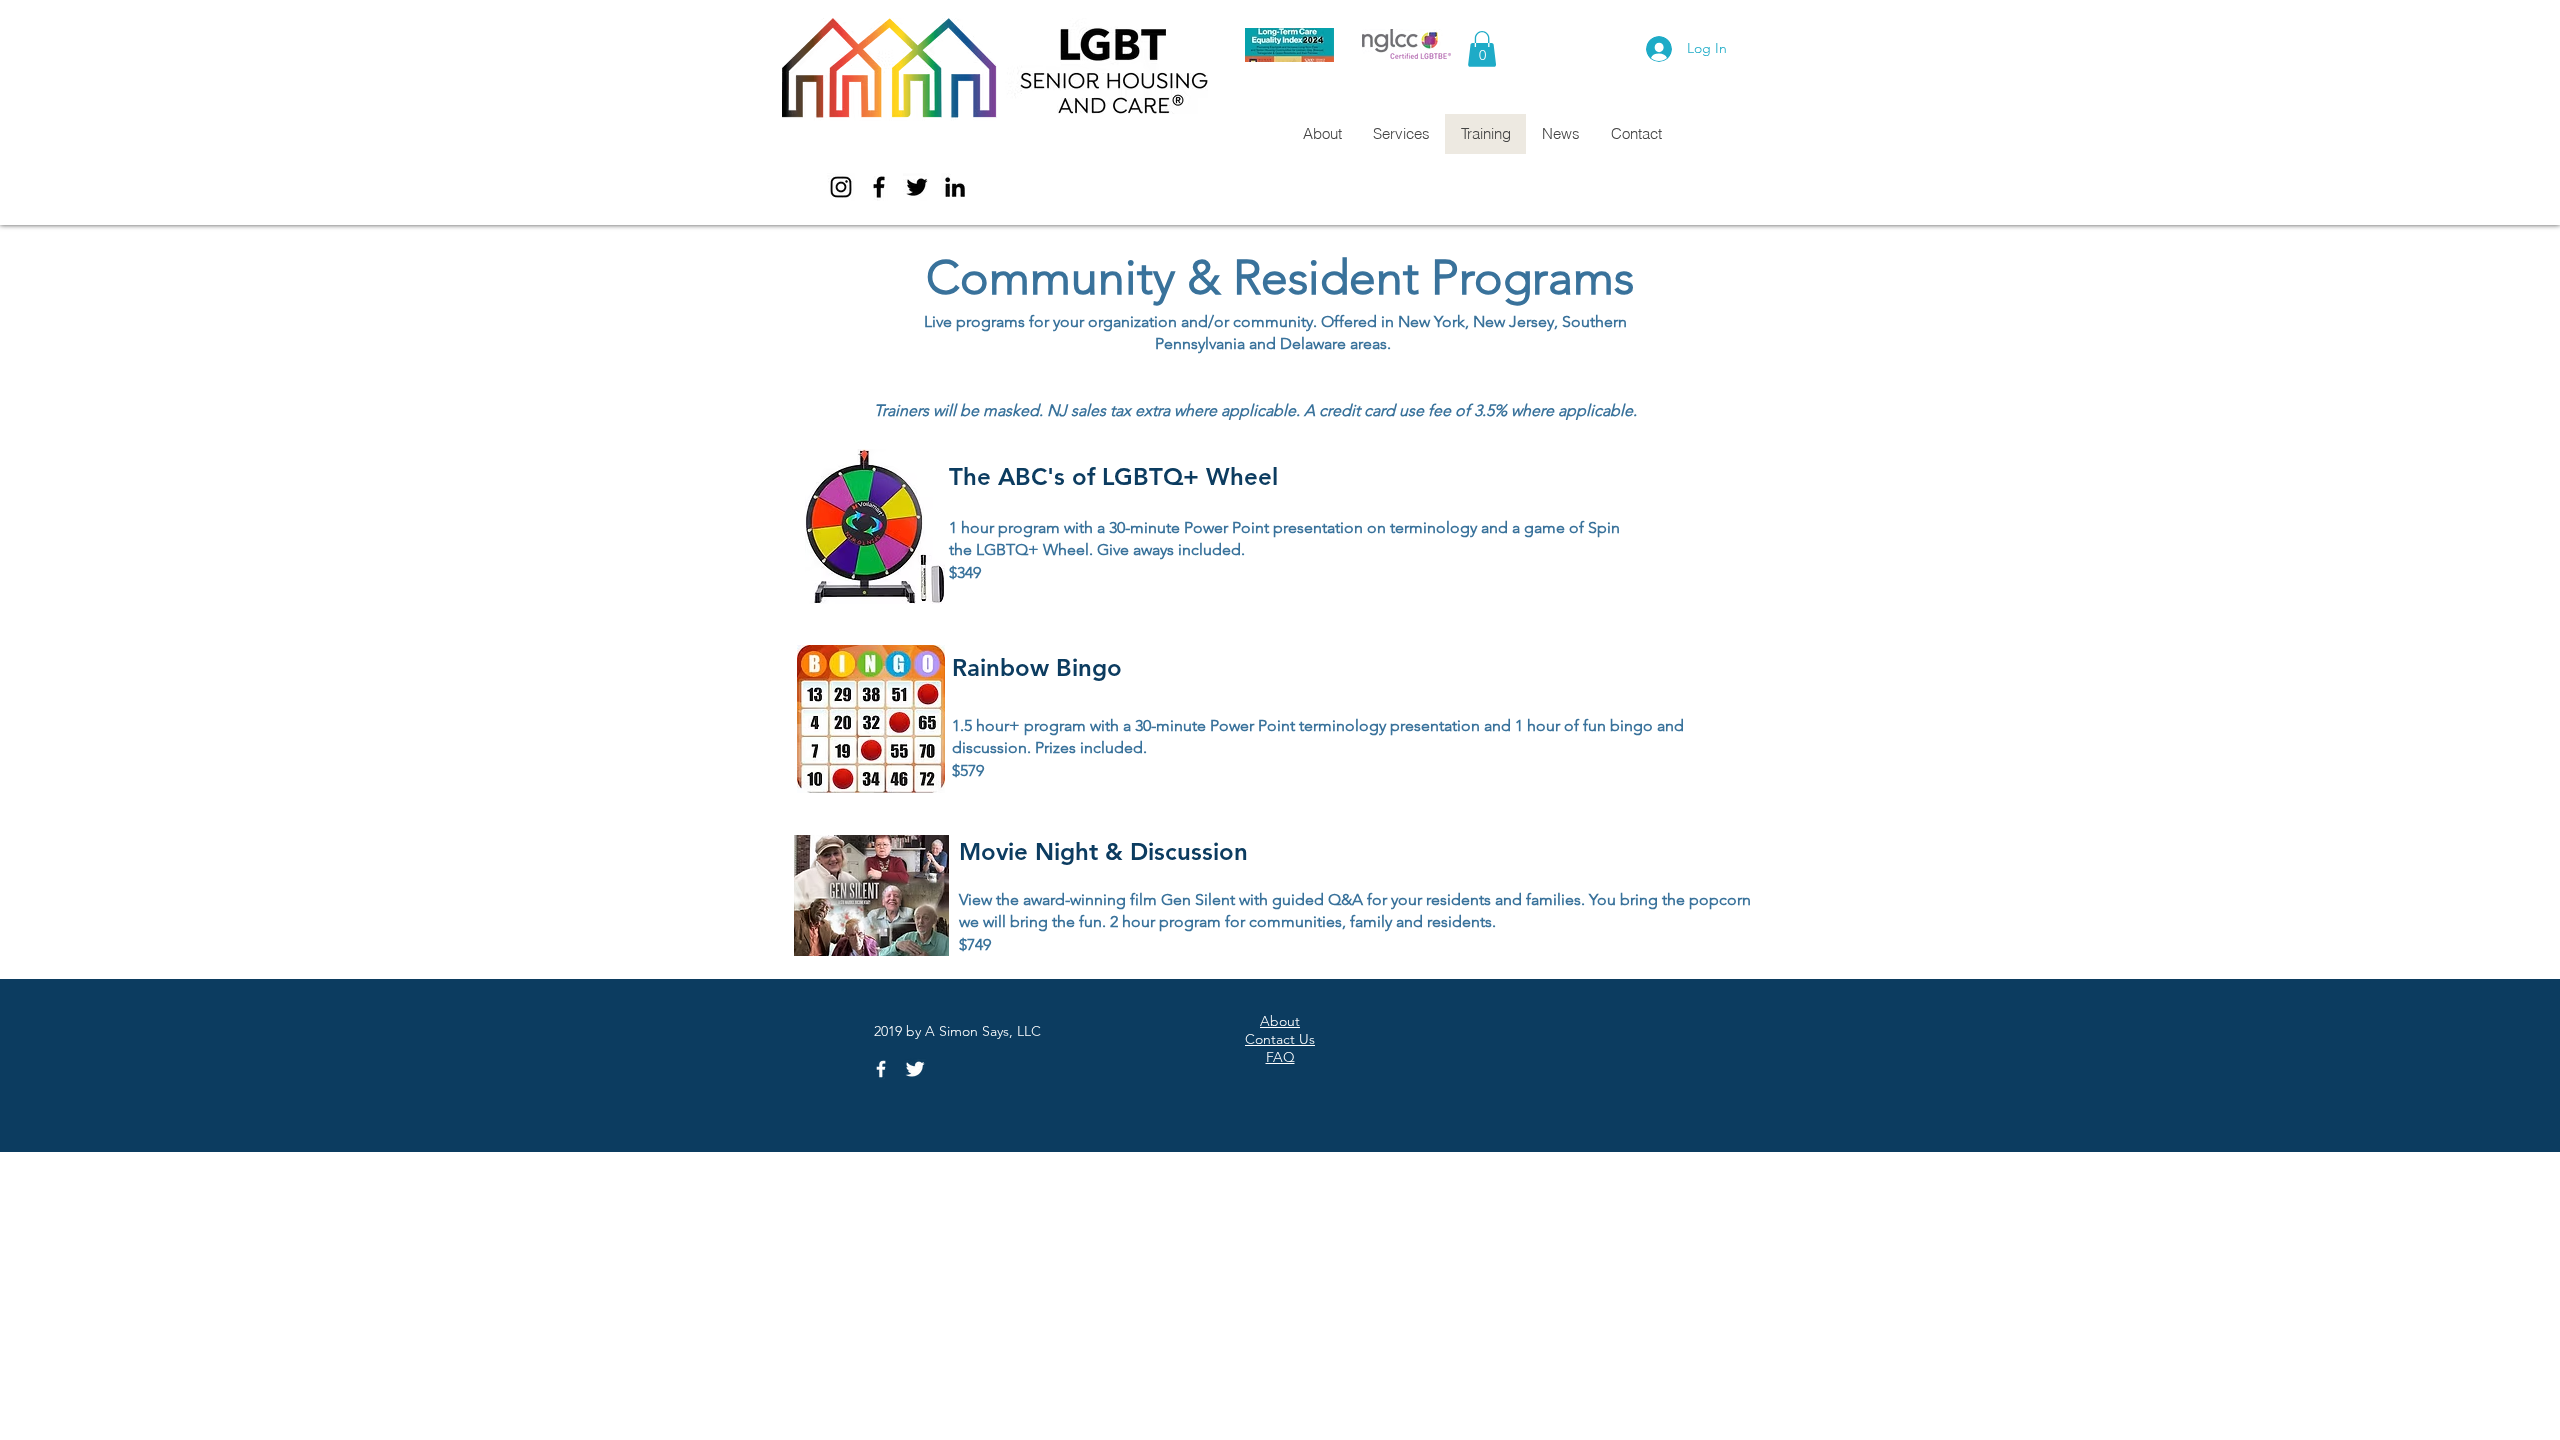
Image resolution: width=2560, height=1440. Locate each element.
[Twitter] (917, 187)
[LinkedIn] (955, 187)
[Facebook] (879, 187)
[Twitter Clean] (915, 1069)
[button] (1482, 49)
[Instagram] (841, 187)
